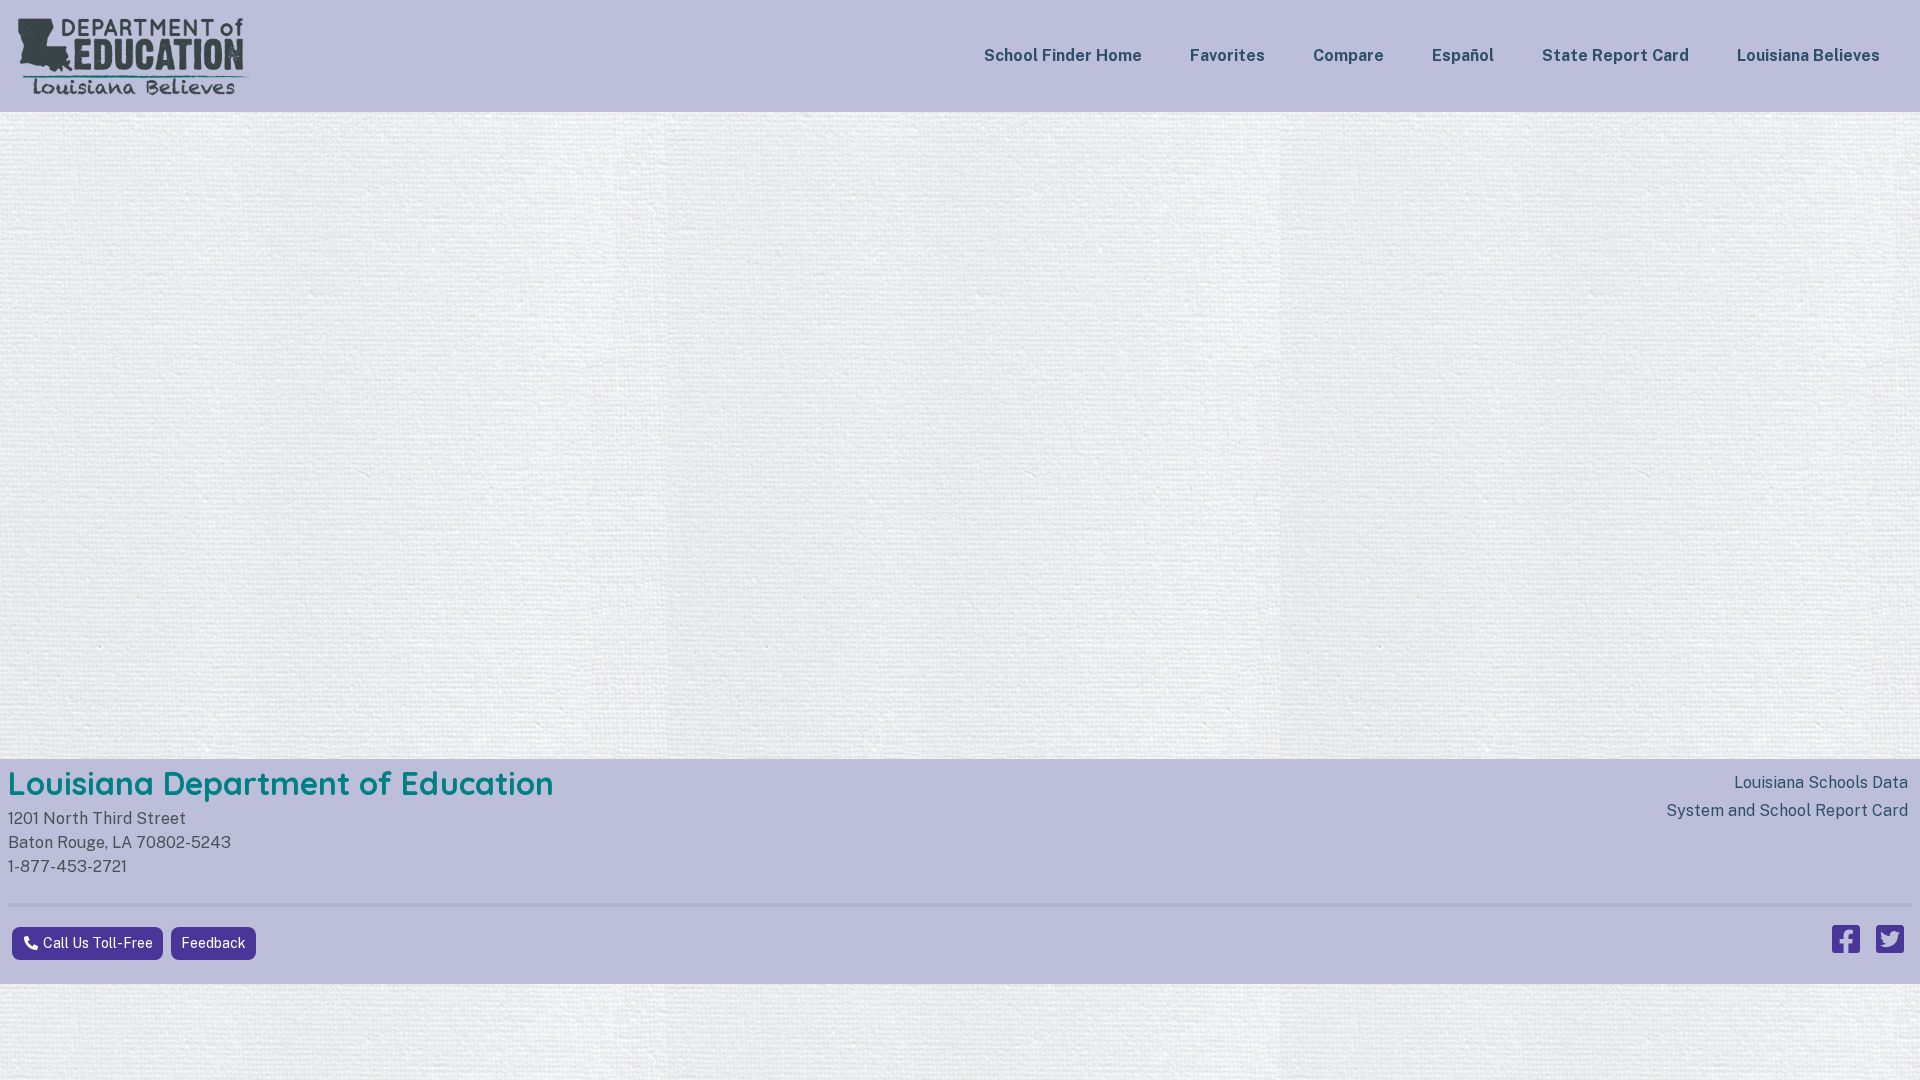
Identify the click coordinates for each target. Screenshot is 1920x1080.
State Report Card (1615, 55)
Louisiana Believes (1808, 55)
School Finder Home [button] (1063, 55)
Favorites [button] (1227, 55)
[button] (1463, 56)
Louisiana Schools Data (1821, 782)
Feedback (213, 943)
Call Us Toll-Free (96, 943)
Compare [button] (1348, 55)
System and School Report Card (1787, 810)
